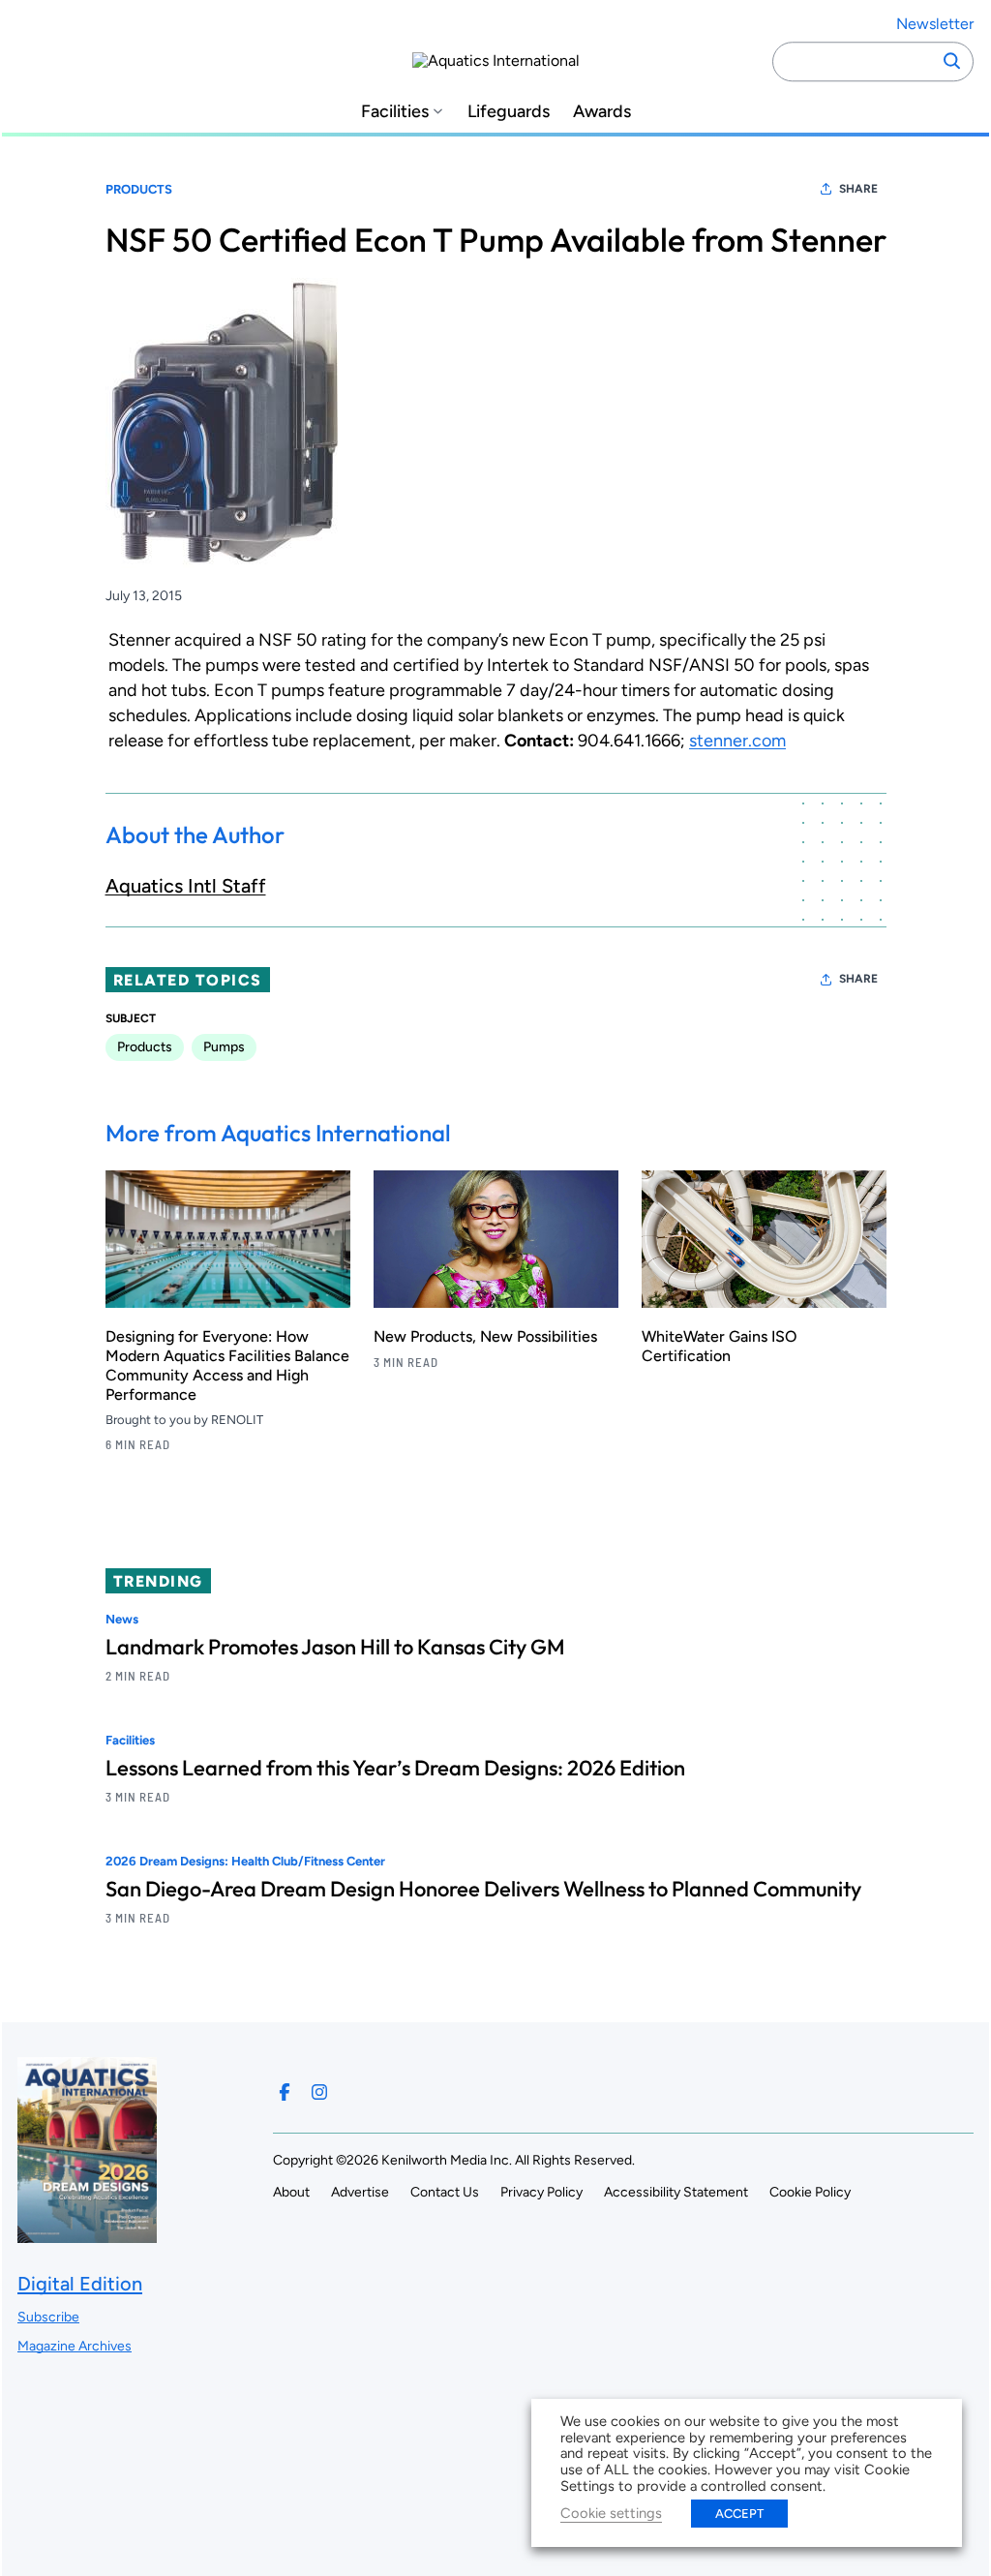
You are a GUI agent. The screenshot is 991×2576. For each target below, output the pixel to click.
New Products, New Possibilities (485, 1336)
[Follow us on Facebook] (285, 2092)
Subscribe (48, 2317)
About (291, 2192)
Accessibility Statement (676, 2192)
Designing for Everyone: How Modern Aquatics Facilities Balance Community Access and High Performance (227, 1365)
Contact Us (445, 2192)
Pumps (224, 1047)
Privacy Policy (541, 2192)
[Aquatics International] (496, 61)
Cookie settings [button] (611, 2513)
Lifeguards (509, 112)
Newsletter (935, 24)
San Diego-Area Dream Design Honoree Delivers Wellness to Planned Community (483, 1889)
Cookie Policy (810, 2192)
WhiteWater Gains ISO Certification (719, 1346)
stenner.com (737, 741)
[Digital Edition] (87, 2234)
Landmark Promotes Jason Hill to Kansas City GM (335, 1647)
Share (858, 189)
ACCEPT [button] (739, 2514)
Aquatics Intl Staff (186, 886)
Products (139, 189)
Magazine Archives (75, 2346)
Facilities (395, 112)
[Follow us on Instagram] (319, 2092)
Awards (602, 112)
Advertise (360, 2192)
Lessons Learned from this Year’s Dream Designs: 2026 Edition (395, 1768)
